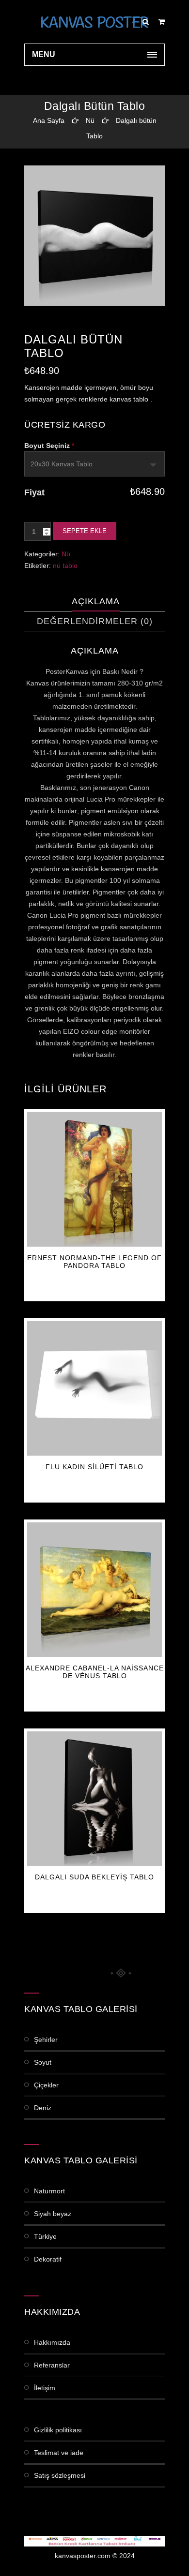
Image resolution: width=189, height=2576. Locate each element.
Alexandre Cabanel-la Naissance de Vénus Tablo (95, 1672)
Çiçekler (46, 2085)
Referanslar (52, 2365)
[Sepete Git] (162, 22)
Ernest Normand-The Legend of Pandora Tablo (94, 1262)
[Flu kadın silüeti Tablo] (94, 1388)
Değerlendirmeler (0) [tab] (95, 621)
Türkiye (45, 2236)
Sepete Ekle (85, 531)
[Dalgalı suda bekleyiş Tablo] (94, 1799)
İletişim (45, 2388)
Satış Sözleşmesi (60, 2475)
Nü (90, 120)
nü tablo (65, 566)
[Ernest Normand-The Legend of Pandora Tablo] (94, 1179)
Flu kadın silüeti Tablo (94, 1467)
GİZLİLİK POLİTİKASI (58, 2430)
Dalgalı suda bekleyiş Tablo (94, 1877)
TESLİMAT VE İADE (59, 2453)
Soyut (43, 2062)
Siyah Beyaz (53, 2214)
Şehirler (46, 2040)
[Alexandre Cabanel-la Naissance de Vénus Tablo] (94, 1590)
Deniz (43, 2108)
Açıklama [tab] (96, 601)
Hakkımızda (52, 2342)
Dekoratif (48, 2259)
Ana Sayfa (49, 120)
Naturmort (49, 2191)
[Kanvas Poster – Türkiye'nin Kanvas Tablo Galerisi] (94, 22)
